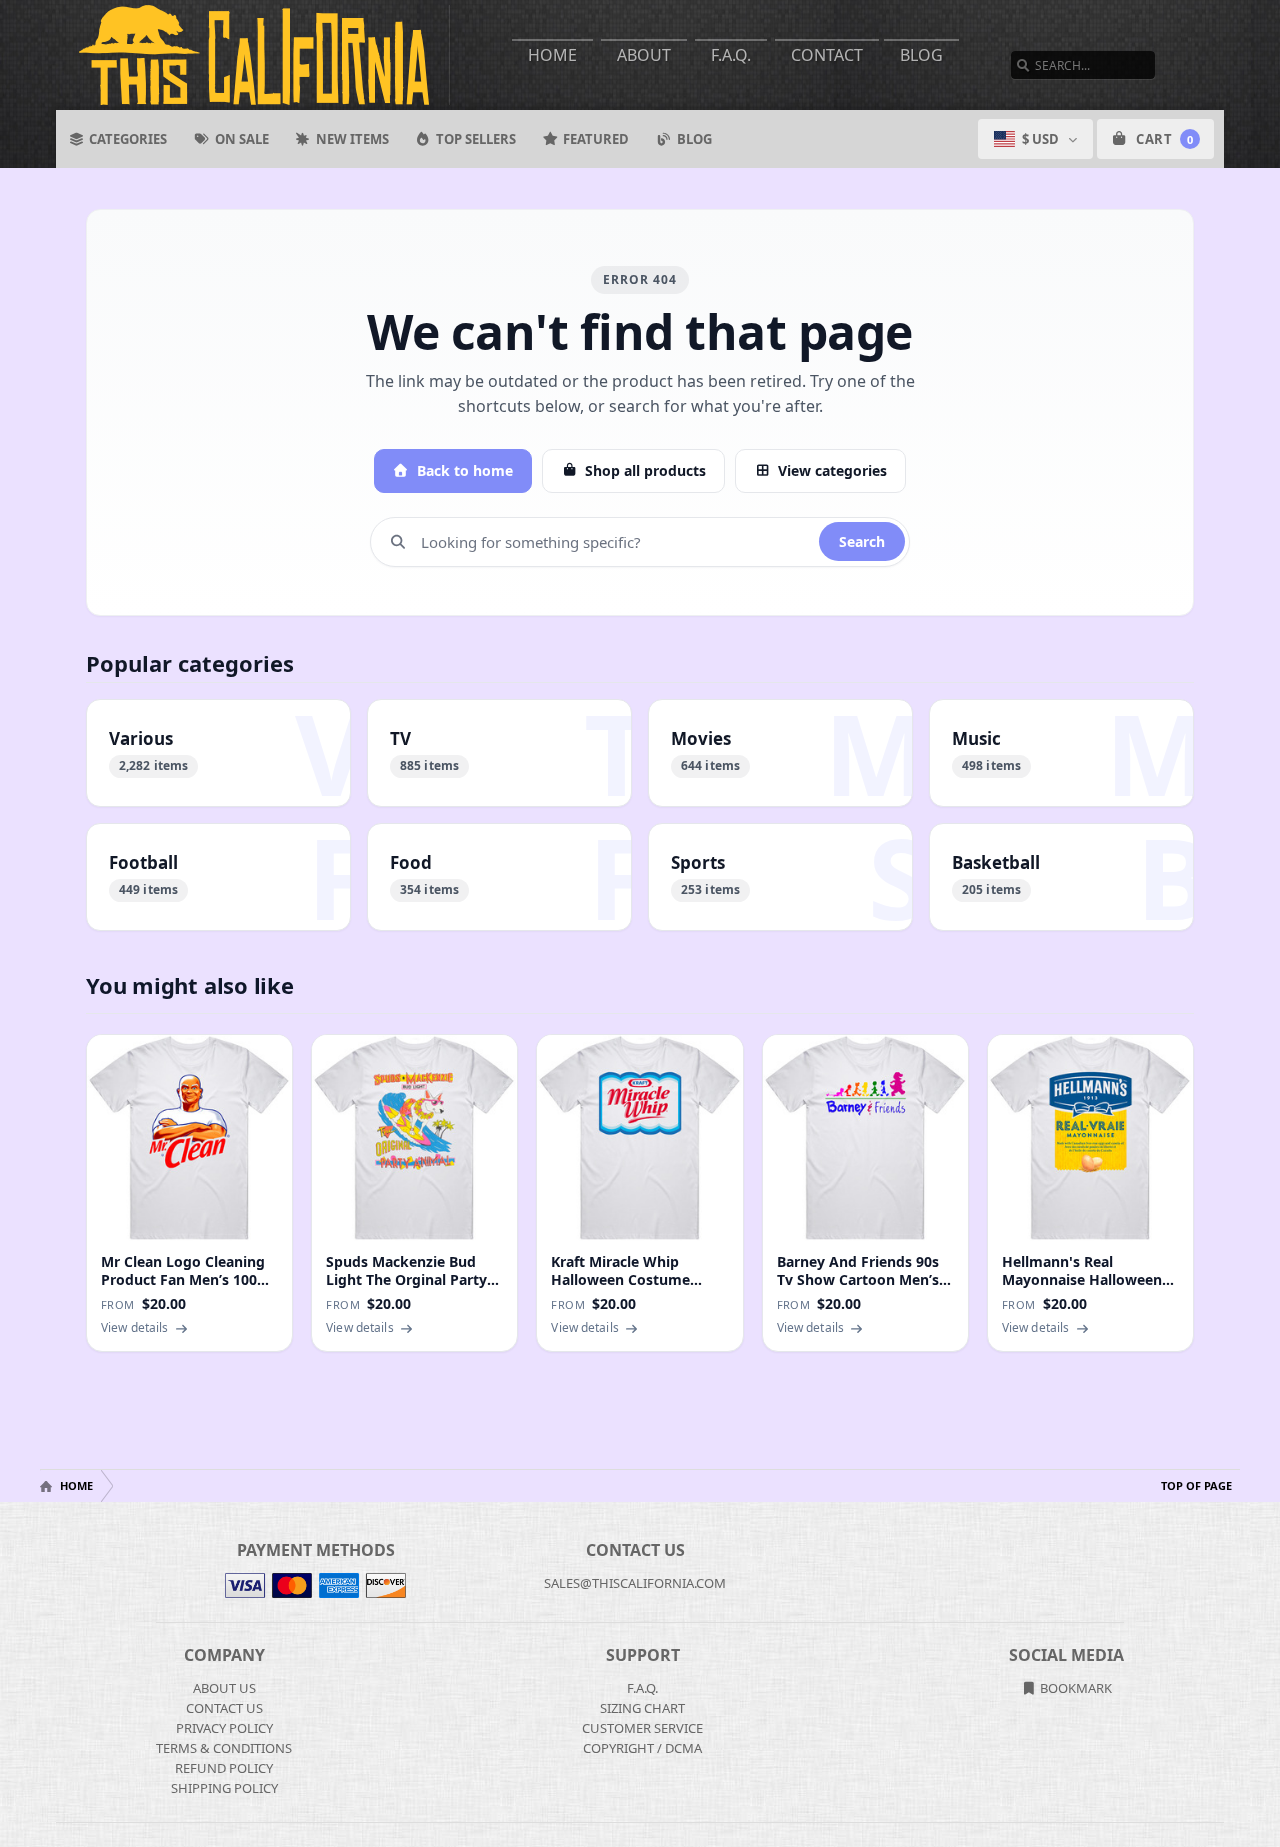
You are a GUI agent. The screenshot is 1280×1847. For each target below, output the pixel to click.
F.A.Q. (731, 55)
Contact (827, 55)
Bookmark (1074, 1688)
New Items (352, 139)
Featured (596, 139)
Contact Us (224, 1708)
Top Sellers (476, 139)
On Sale (242, 139)
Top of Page (1196, 1485)
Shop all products (645, 470)
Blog (921, 55)
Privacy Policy (224, 1728)
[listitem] (218, 753)
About (644, 55)
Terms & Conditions (224, 1748)
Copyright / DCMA (642, 1748)
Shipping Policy (224, 1788)
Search (862, 541)
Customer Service (642, 1728)
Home (552, 55)
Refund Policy (224, 1768)
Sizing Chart (642, 1708)
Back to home (465, 470)
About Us (224, 1688)
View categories (832, 470)
